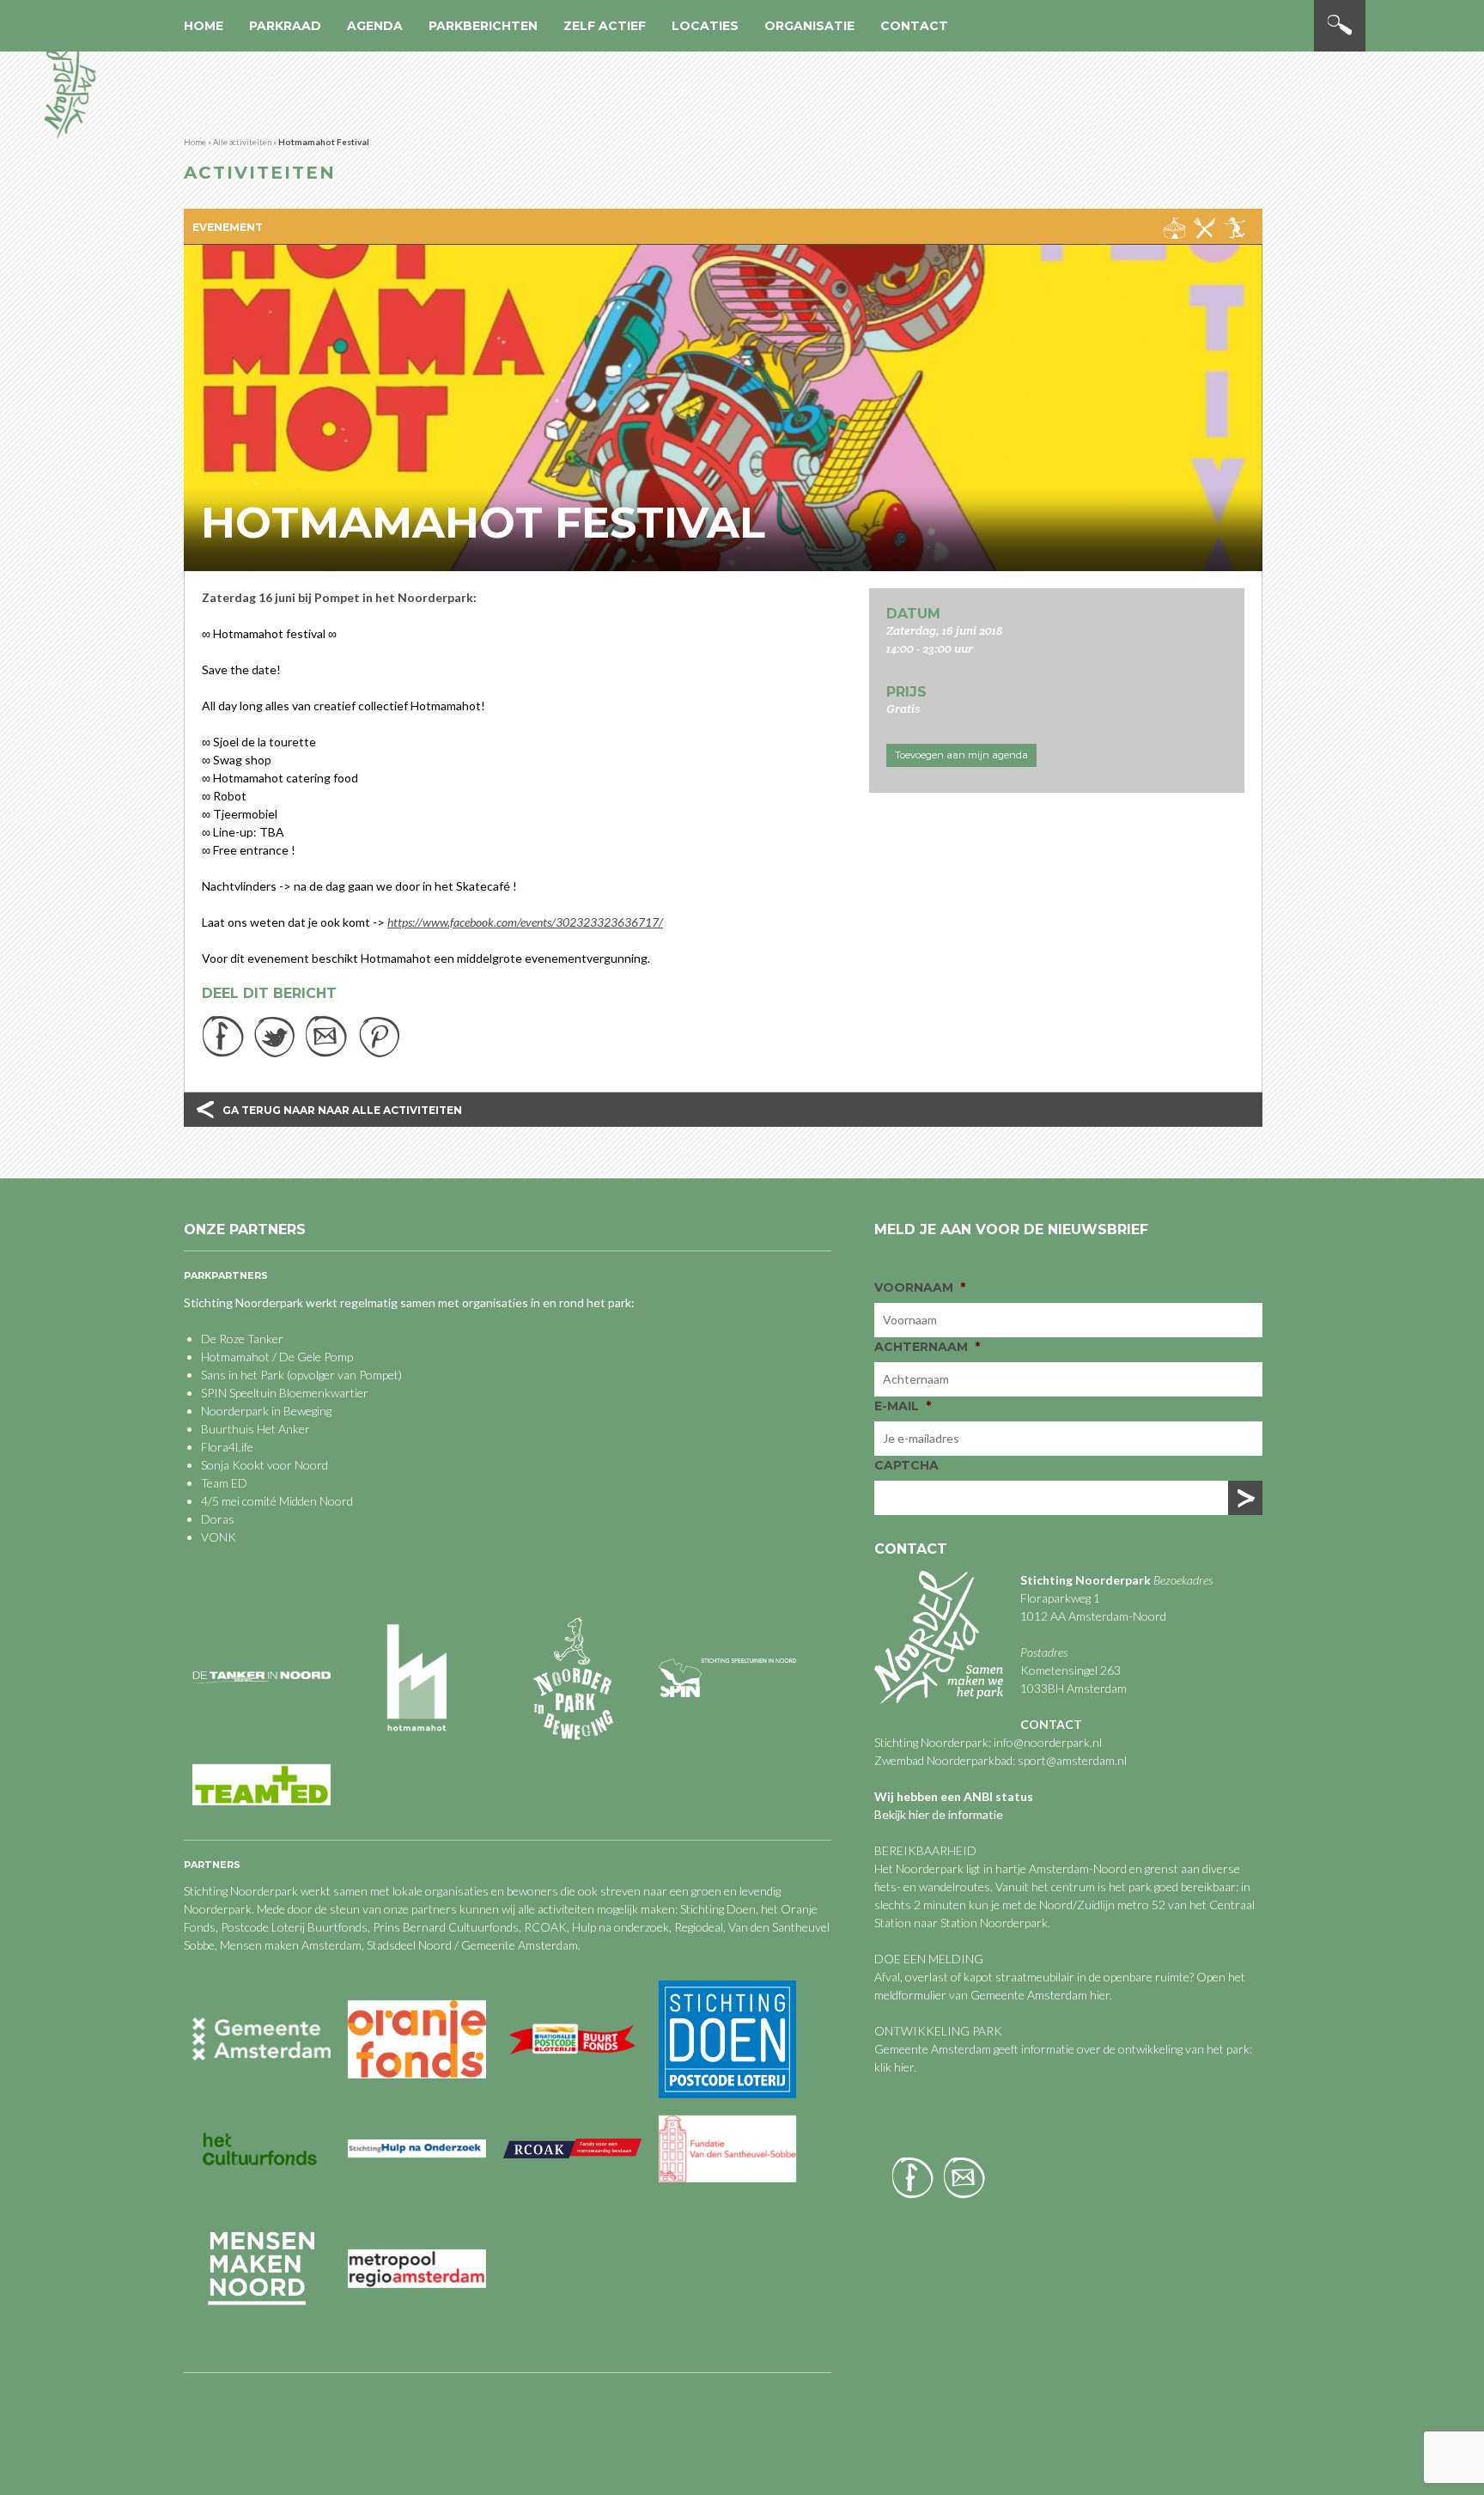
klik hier (894, 2067)
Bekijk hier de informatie (939, 1814)
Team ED (224, 1483)
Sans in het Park (243, 1375)
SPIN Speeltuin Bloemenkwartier (285, 1393)
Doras (218, 1519)
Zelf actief (605, 26)
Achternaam (927, 1347)
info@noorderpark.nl (1048, 1742)
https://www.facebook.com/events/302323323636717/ (525, 922)
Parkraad (285, 26)
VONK (219, 1537)
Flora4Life (227, 1447)
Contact (914, 26)
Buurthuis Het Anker (255, 1429)
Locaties (705, 26)
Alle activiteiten (242, 142)
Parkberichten (483, 26)
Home (204, 26)
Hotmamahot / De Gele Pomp (277, 1357)
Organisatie (809, 26)
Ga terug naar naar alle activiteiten (342, 1110)
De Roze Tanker (242, 1339)
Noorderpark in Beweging (266, 1411)
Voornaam (920, 1287)
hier (1100, 1995)
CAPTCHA (906, 1465)
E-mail (903, 1406)
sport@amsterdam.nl (1072, 1760)
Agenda (375, 26)
